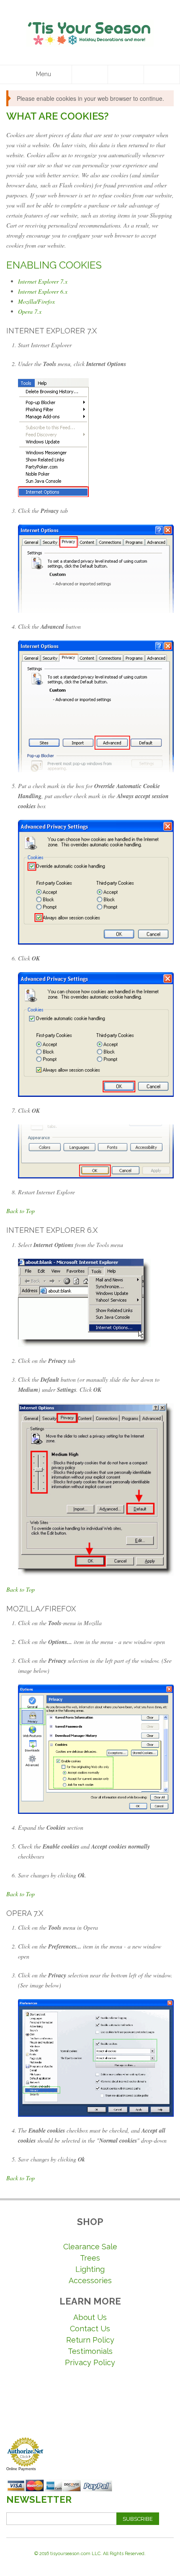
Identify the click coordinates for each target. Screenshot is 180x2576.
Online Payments (21, 2469)
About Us (90, 2317)
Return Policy (90, 2340)
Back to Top (21, 1211)
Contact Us (90, 2329)
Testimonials (90, 2351)
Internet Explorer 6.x (43, 291)
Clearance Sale (90, 2247)
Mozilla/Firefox (36, 301)
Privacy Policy (90, 2362)
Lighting (90, 2269)
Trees (90, 2258)
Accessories (90, 2280)
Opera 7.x (30, 311)
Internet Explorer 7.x (43, 281)
